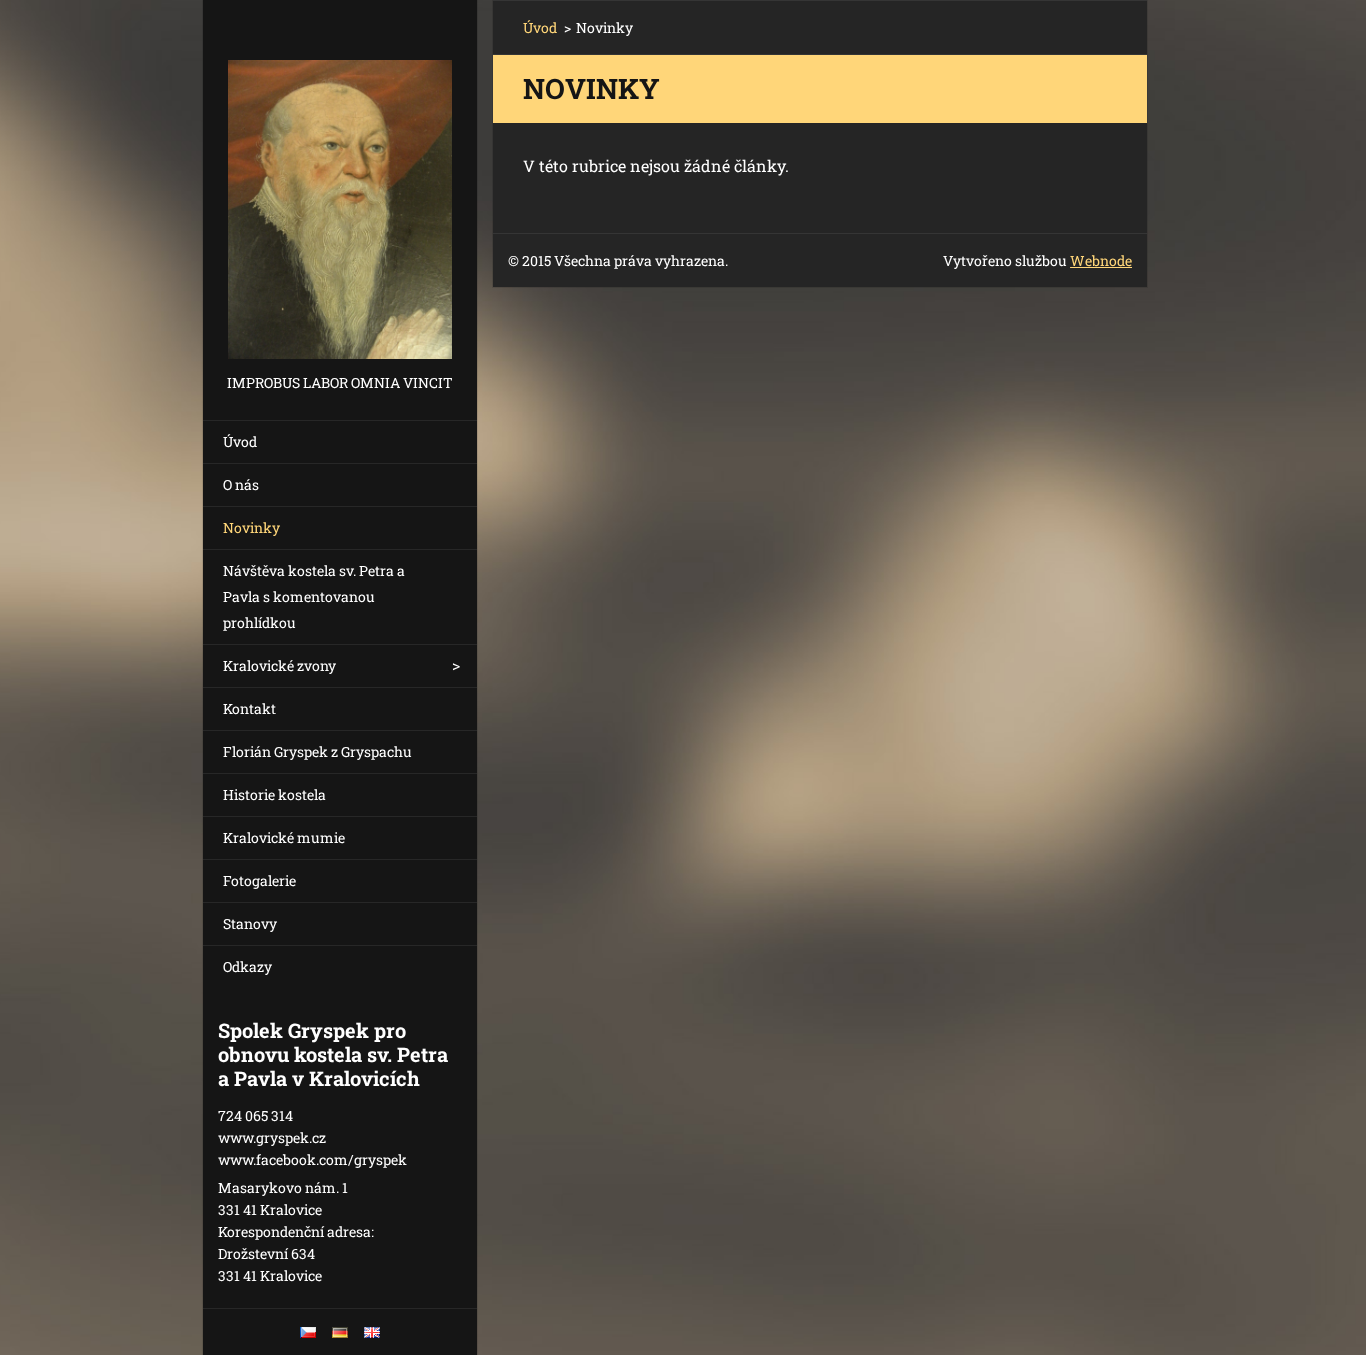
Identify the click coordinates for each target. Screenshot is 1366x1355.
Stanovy (250, 923)
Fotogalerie (259, 880)
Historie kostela (274, 794)
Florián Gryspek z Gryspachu (317, 751)
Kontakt (249, 708)
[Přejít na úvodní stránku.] (340, 185)
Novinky (251, 527)
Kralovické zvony (279, 665)
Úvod (240, 441)
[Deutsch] (340, 1332)
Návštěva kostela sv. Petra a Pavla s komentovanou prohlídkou (314, 596)
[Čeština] (308, 1332)
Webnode (1101, 260)
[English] (372, 1332)
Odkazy (247, 966)
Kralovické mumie (284, 837)
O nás (241, 484)
